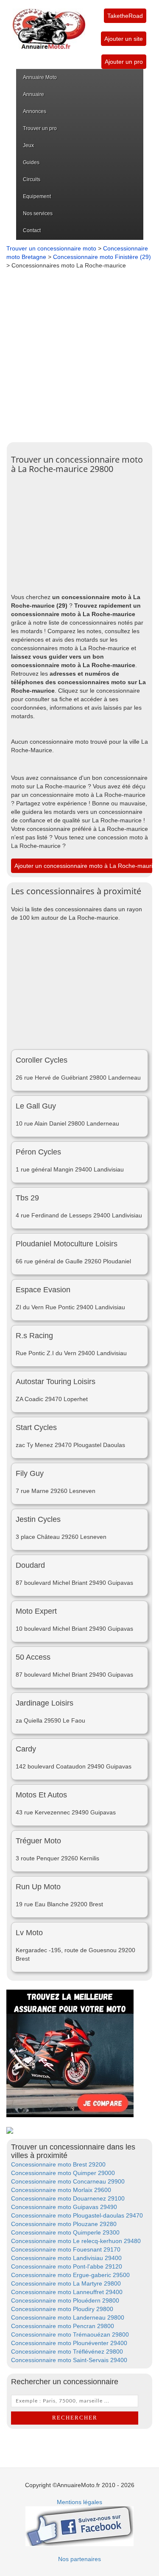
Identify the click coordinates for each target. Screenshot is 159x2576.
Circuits (32, 179)
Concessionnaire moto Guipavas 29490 (64, 2207)
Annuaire (33, 94)
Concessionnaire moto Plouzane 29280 (64, 2224)
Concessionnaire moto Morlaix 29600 (61, 2190)
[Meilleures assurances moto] (70, 2053)
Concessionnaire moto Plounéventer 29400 (69, 2343)
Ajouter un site (124, 39)
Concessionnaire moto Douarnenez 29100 (68, 2198)
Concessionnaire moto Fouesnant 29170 (66, 2249)
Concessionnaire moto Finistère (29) (102, 257)
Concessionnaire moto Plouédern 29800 (65, 2300)
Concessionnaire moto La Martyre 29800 (66, 2283)
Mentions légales (79, 2502)
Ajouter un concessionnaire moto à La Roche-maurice (87, 866)
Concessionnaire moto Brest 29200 (58, 2164)
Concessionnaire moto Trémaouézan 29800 (70, 2334)
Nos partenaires (79, 2559)
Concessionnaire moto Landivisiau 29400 (66, 2258)
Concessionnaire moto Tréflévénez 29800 (67, 2351)
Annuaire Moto (40, 77)
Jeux (28, 145)
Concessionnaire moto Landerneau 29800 (68, 2317)
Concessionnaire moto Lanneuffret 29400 (67, 2292)
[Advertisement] (79, 354)
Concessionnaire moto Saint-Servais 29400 (69, 2360)
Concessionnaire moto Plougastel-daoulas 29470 (77, 2215)
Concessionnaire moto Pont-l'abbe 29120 (67, 2266)
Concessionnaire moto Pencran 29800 (63, 2326)
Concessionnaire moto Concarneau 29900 (68, 2181)
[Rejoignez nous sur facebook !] (79, 2525)
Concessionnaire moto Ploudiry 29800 (62, 2309)
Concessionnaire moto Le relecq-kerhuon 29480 (76, 2241)
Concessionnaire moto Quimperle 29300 (65, 2232)
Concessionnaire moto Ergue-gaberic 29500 (70, 2275)
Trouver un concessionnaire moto (51, 248)
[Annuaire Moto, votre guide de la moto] (49, 25)
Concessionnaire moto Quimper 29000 (63, 2173)
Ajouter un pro (124, 62)
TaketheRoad (125, 16)
